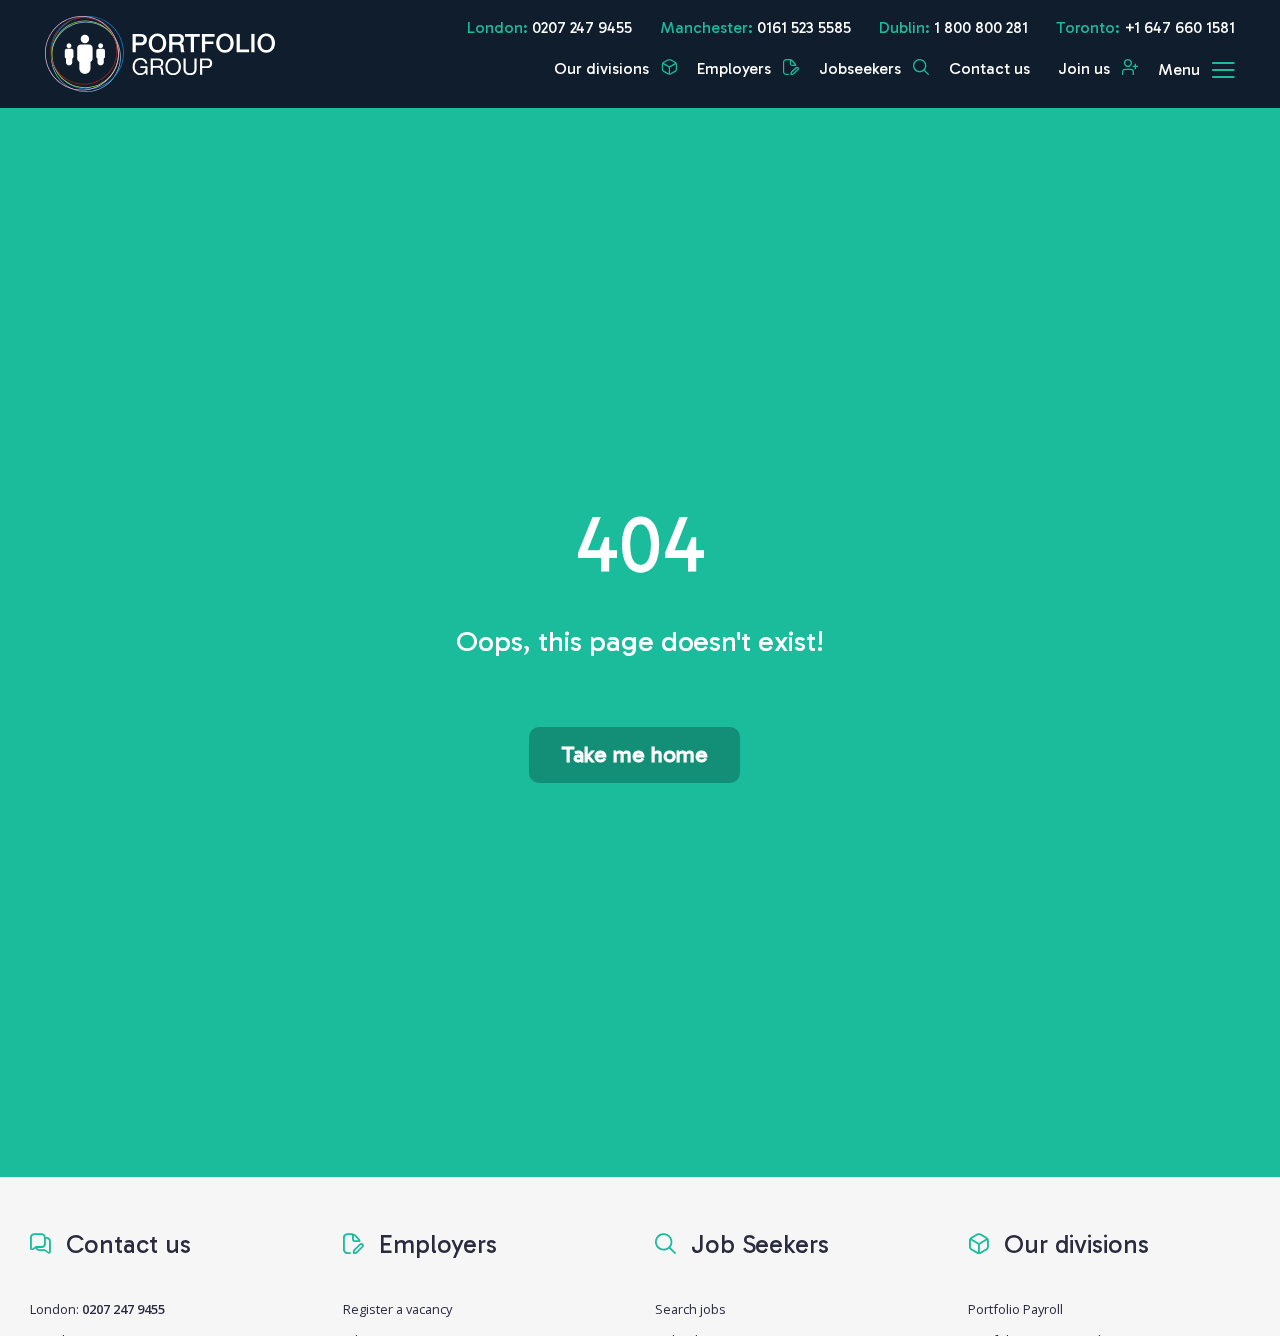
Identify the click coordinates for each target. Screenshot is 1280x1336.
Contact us (989, 68)
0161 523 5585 (804, 27)
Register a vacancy (397, 1309)
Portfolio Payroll (1015, 1309)
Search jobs (690, 1309)
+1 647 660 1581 (1179, 27)
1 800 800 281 (981, 27)
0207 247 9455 (582, 27)
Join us (1086, 68)
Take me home (634, 754)
